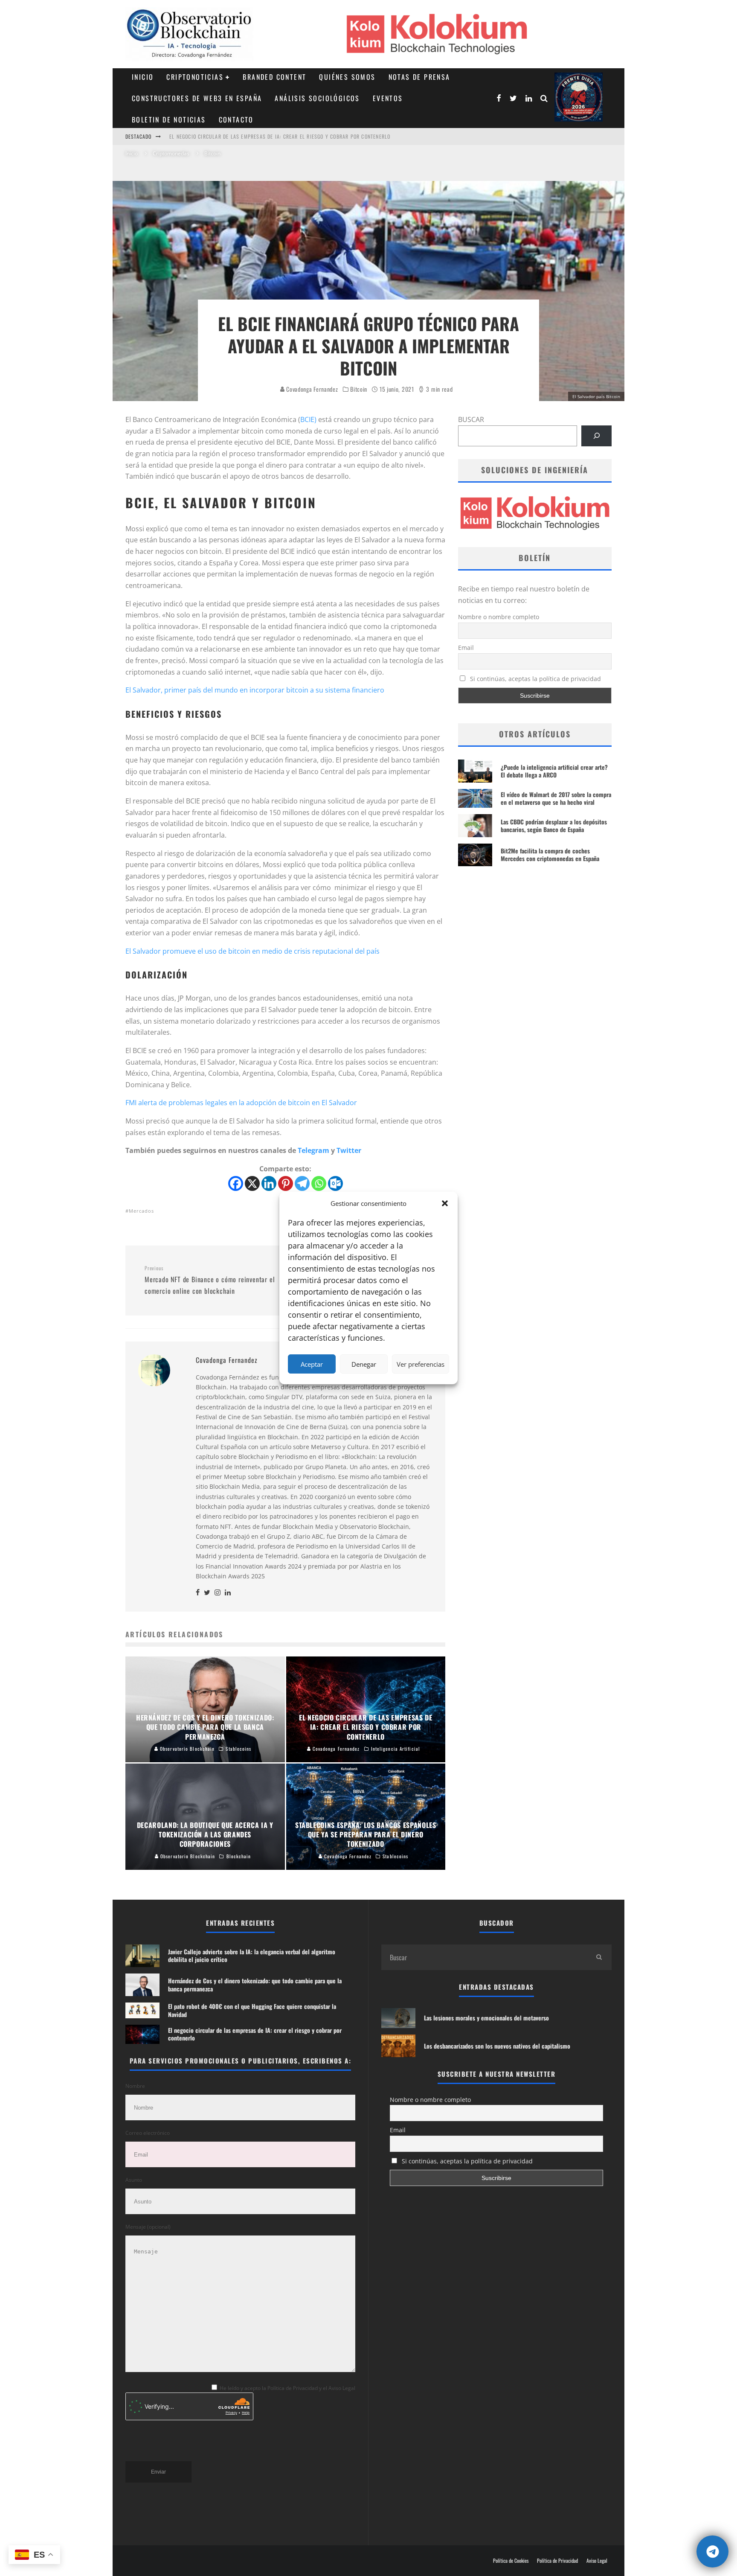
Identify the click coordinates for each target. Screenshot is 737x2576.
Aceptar (312, 1364)
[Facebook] (236, 1183)
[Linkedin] (269, 1183)
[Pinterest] (286, 1183)
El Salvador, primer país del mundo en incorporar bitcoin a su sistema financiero (255, 690)
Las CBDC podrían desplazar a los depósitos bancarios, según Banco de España (554, 825)
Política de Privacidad (557, 2561)
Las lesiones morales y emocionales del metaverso (486, 2018)
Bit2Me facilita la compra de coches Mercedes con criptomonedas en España (550, 854)
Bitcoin (359, 389)
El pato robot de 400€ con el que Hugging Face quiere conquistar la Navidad (252, 2010)
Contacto (236, 119)
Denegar (364, 1364)
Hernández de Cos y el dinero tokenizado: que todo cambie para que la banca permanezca (255, 1984)
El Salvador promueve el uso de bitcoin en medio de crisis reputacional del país (252, 951)
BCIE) (308, 419)
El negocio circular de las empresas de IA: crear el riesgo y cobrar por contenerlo (255, 2034)
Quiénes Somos (347, 77)
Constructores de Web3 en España (197, 98)
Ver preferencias (421, 1364)
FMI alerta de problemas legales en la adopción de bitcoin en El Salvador (241, 1103)
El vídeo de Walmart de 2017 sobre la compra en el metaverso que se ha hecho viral (556, 798)
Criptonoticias (195, 77)
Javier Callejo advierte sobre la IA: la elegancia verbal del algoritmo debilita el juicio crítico (295, 136)
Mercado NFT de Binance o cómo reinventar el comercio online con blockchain (210, 1280)
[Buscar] (596, 436)
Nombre (135, 2086)
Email (466, 648)
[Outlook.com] (335, 1183)
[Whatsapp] (319, 1183)
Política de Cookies (511, 2561)
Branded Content (274, 77)
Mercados (141, 1211)
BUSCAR (471, 419)
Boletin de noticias (169, 119)
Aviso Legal (597, 2561)
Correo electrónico (148, 2133)
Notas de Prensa (419, 77)
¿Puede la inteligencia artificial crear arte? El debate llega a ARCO (554, 771)
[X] (252, 1183)
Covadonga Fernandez (312, 389)
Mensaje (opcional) (148, 2227)
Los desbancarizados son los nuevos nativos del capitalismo (497, 2046)
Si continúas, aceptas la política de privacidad (535, 679)
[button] (445, 1203)
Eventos (388, 98)
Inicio (143, 77)
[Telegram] (302, 1183)
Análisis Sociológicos (317, 98)
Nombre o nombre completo (499, 617)
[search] (599, 1957)
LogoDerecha (579, 97)
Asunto (134, 2180)
